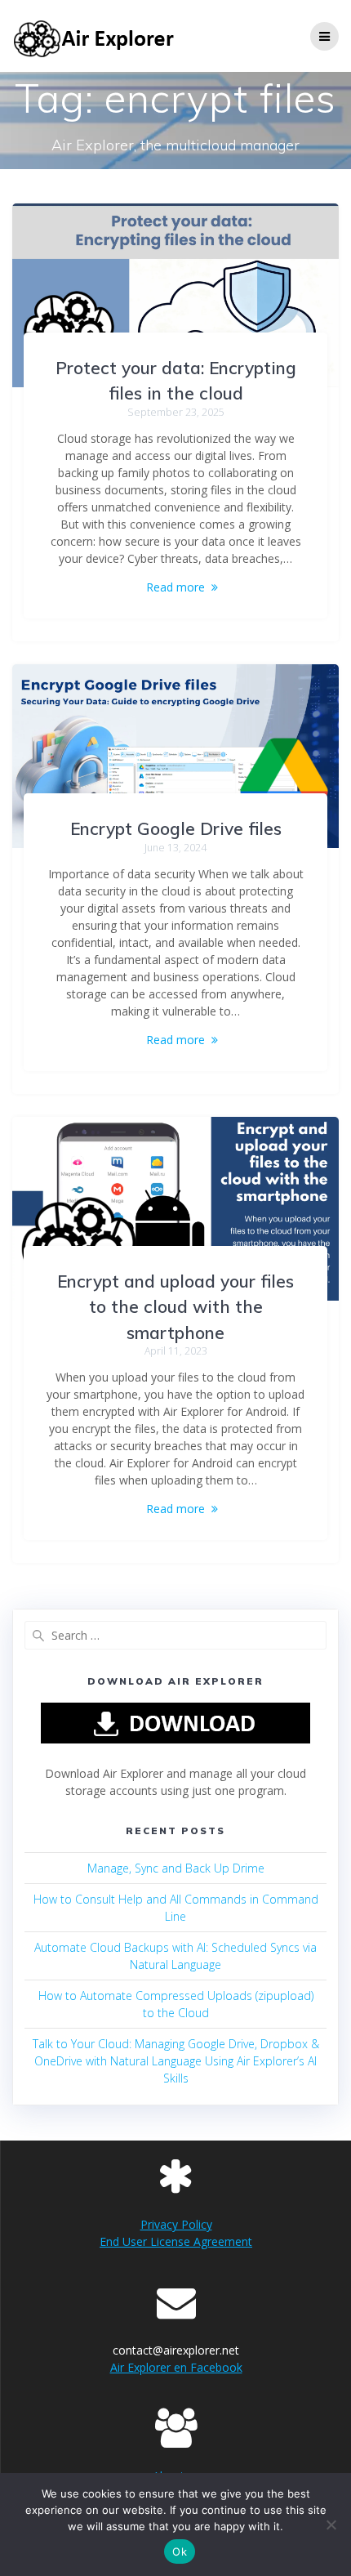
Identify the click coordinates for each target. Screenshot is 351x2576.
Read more (175, 587)
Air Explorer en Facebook (176, 2367)
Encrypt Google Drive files (176, 828)
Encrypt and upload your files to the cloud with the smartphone (175, 1307)
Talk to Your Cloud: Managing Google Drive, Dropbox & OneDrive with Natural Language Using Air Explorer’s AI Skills (176, 2061)
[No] (331, 2525)
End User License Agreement (176, 2241)
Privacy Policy (176, 2224)
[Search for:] (175, 1635)
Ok (180, 2551)
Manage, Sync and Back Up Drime (176, 1868)
